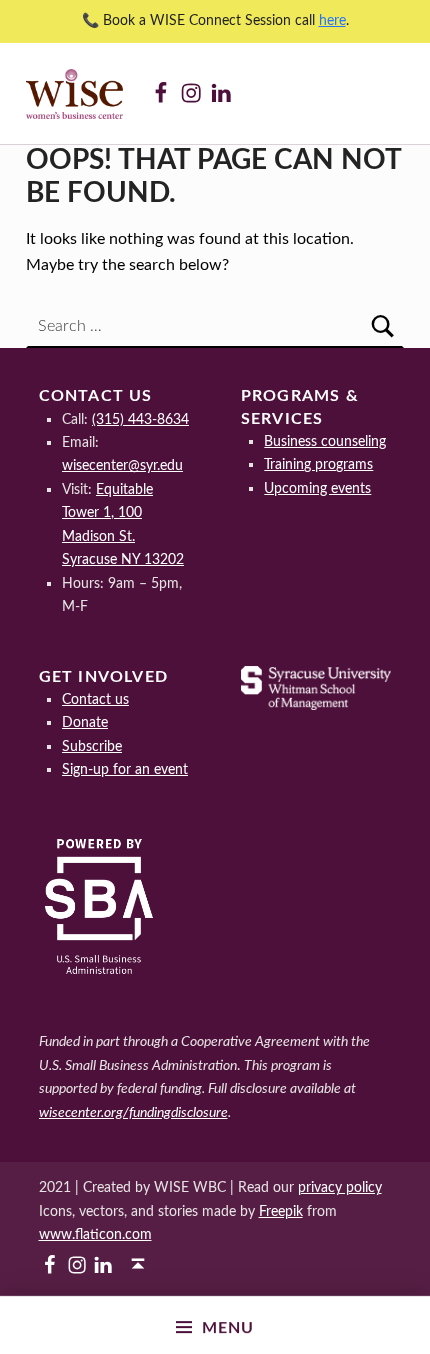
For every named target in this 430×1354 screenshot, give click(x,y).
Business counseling (325, 441)
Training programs (318, 464)
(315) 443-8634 (140, 419)
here (332, 21)
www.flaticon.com (95, 1234)
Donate (85, 722)
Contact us (95, 699)
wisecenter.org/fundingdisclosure (133, 1112)
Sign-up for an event (125, 769)
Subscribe (92, 746)
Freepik (281, 1211)
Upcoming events (317, 488)
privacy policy (340, 1187)
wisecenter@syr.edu (122, 465)
